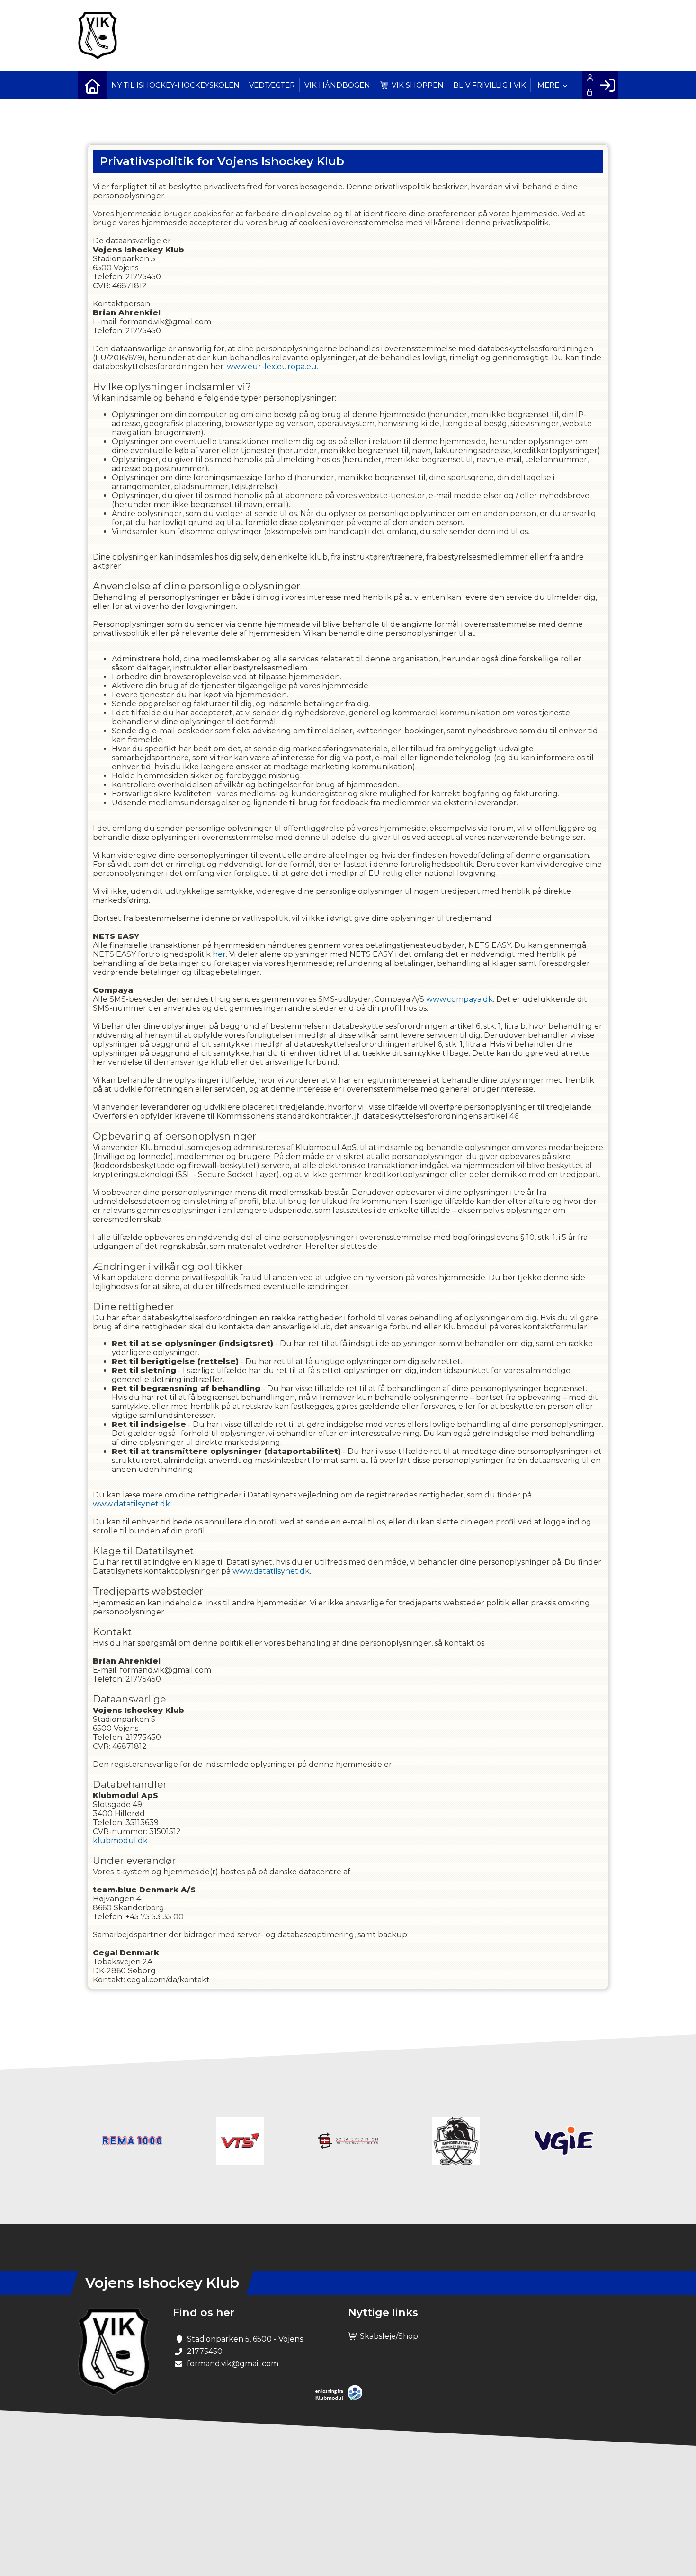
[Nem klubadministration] (341, 2398)
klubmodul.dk (120, 1841)
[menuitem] (92, 85)
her (219, 954)
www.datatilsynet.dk (131, 1504)
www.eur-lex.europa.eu (272, 367)
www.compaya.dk (460, 999)
